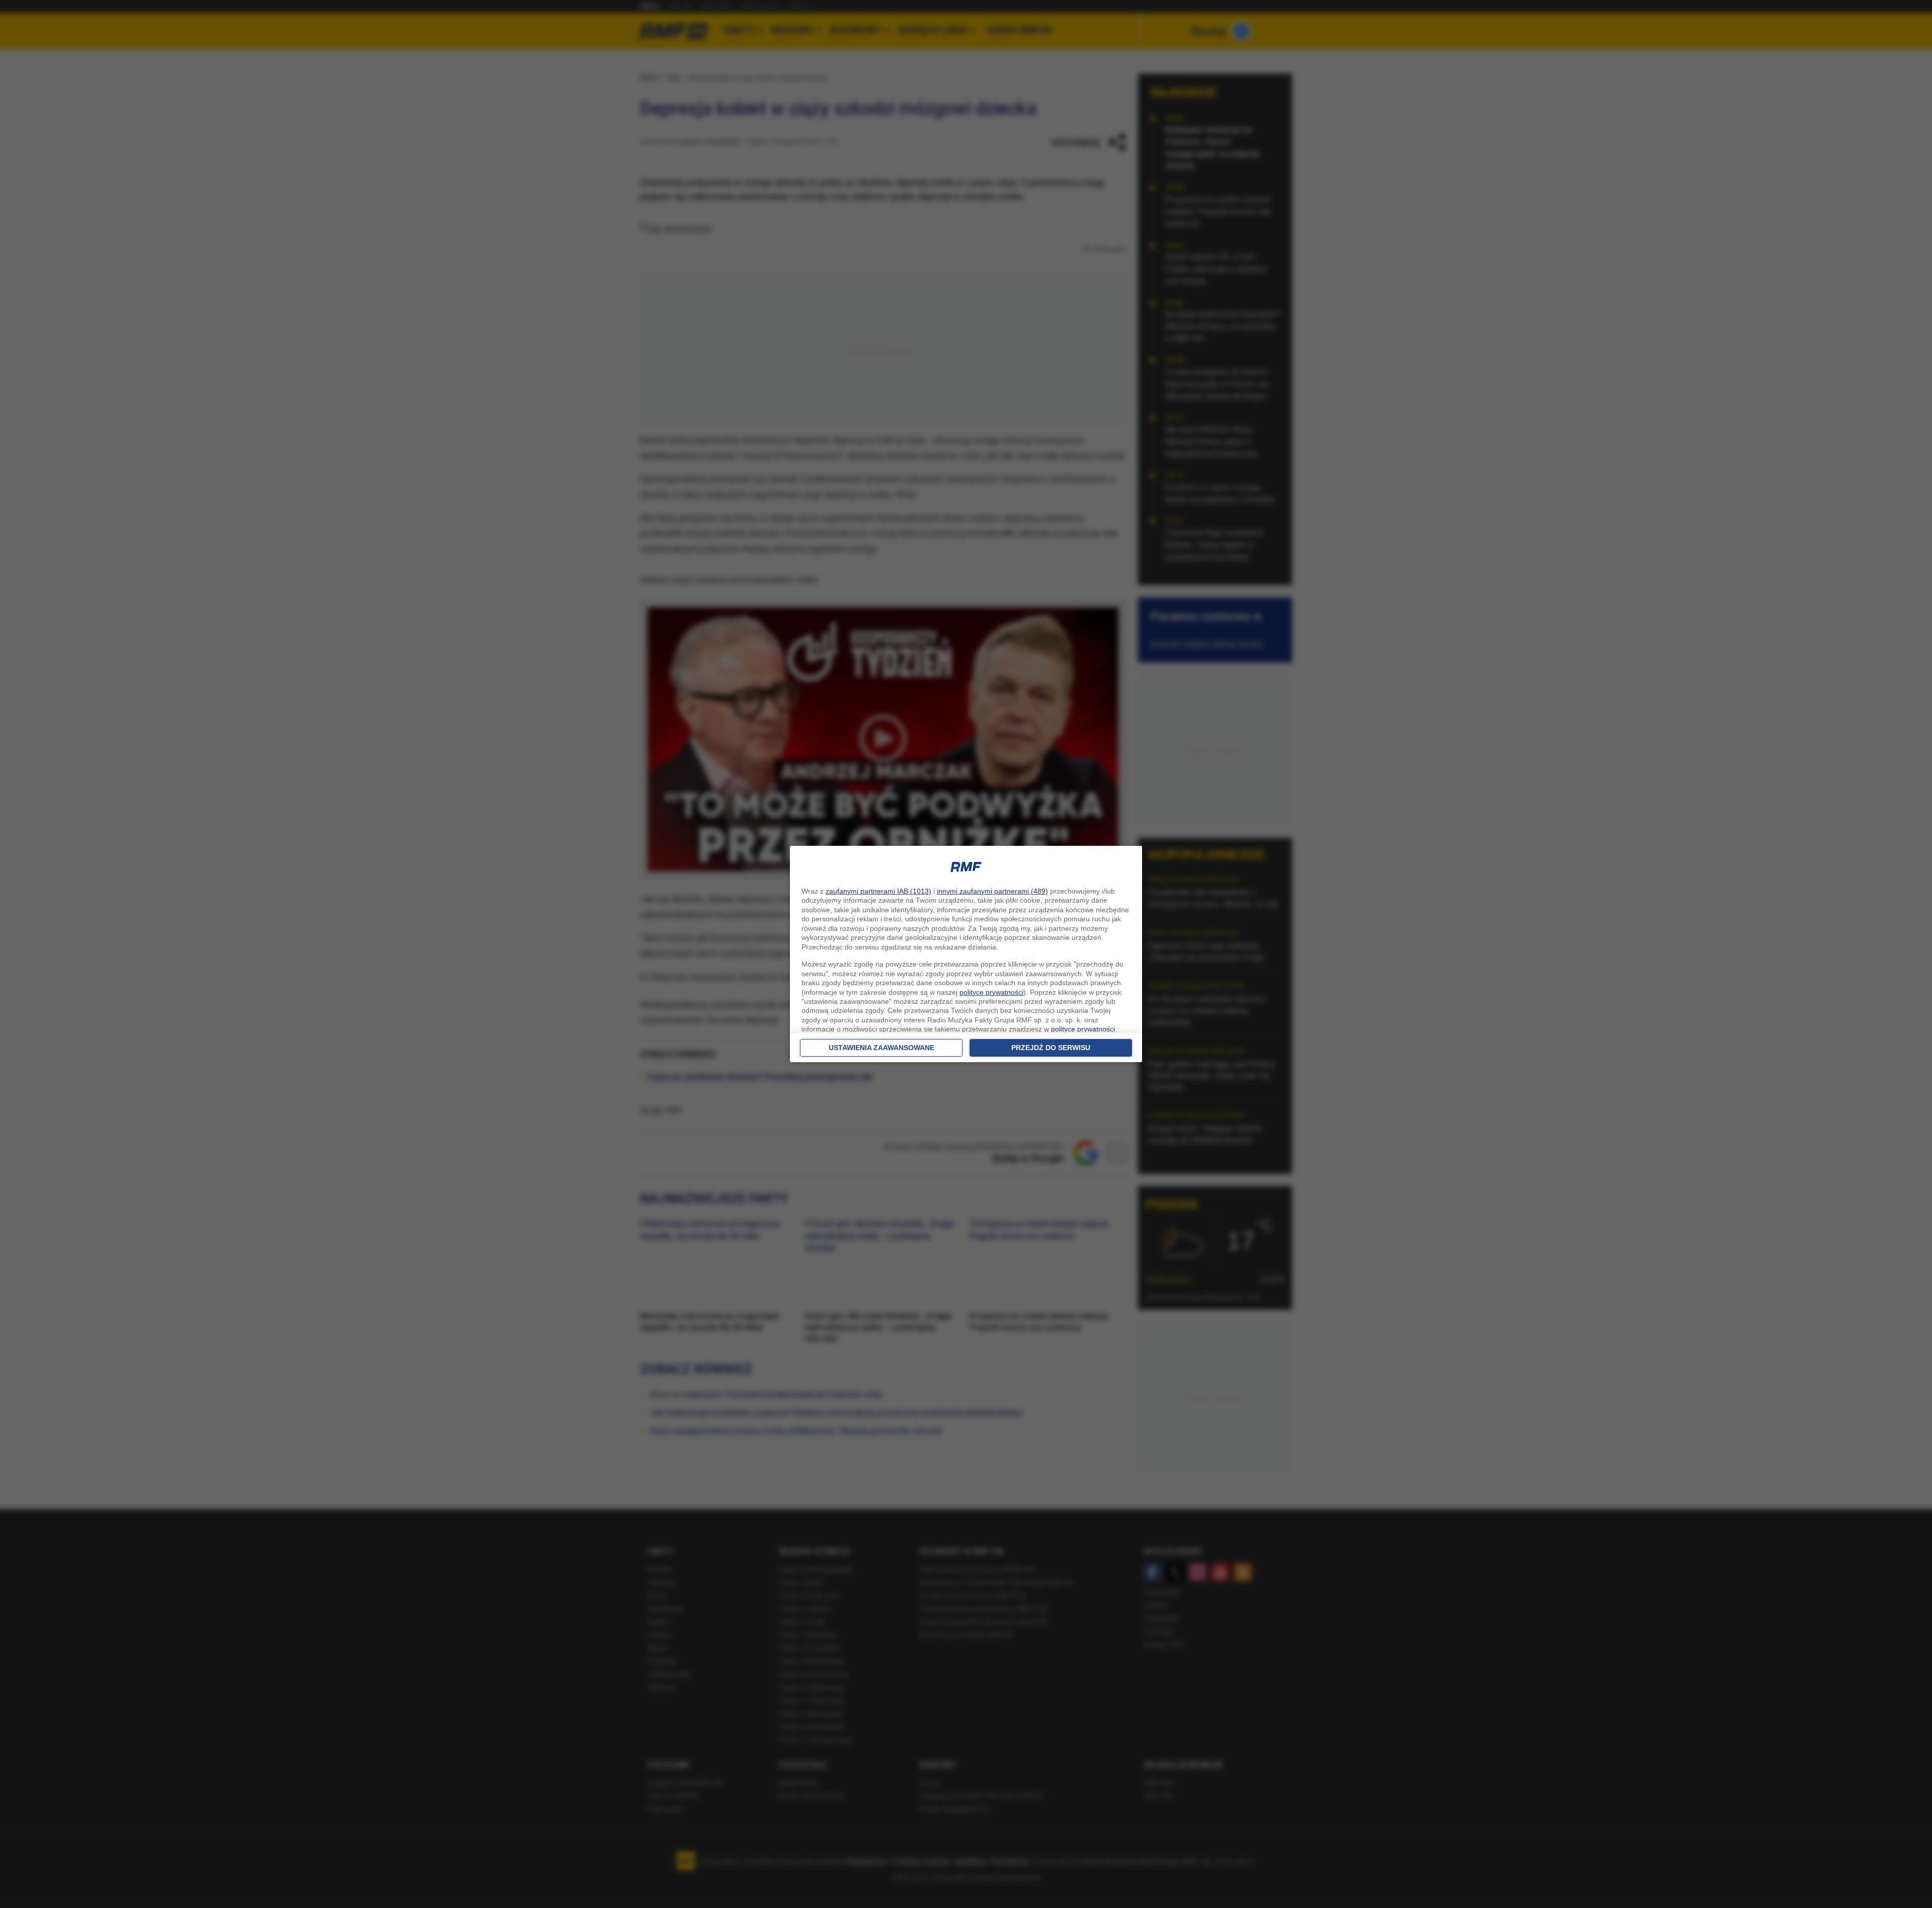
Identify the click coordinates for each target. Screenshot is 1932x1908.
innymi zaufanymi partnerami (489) (992, 891)
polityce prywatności (991, 992)
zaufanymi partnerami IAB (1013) (878, 891)
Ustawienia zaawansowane (881, 1048)
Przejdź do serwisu (1051, 1048)
